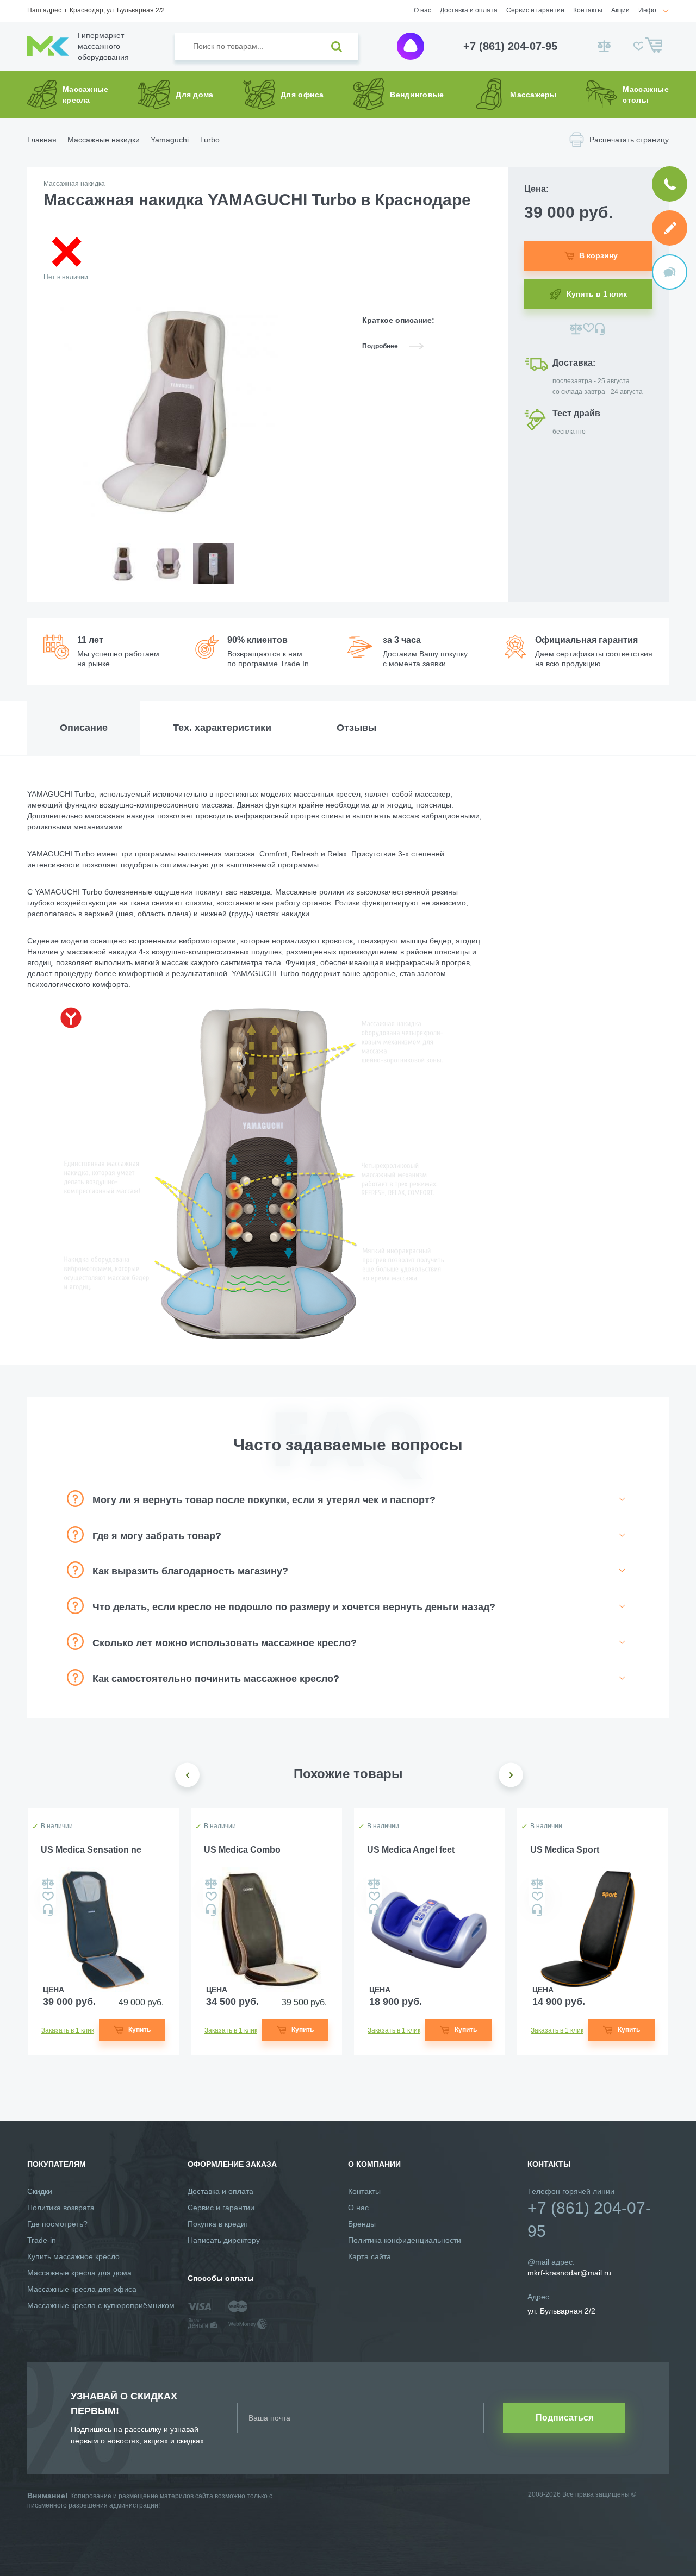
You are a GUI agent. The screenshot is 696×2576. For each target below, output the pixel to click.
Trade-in (42, 2240)
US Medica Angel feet (411, 1850)
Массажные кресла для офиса (82, 2289)
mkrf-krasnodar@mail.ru (569, 2273)
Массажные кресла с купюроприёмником (101, 2305)
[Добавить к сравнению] (576, 329)
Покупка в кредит (218, 2224)
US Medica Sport (565, 1850)
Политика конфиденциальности (405, 2240)
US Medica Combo (242, 1850)
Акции (620, 10)
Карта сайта (369, 2256)
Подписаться (564, 2418)
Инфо (647, 10)
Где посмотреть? (57, 2224)
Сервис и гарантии (535, 10)
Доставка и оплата (469, 10)
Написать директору (224, 2240)
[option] (123, 573)
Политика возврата (61, 2208)
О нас (422, 10)
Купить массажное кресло (73, 2256)
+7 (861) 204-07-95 (510, 46)
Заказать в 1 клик (68, 2030)
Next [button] (511, 1775)
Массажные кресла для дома (79, 2273)
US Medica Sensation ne (91, 1850)
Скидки (40, 2191)
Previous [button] (187, 1775)
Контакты (588, 10)
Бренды (362, 2224)
